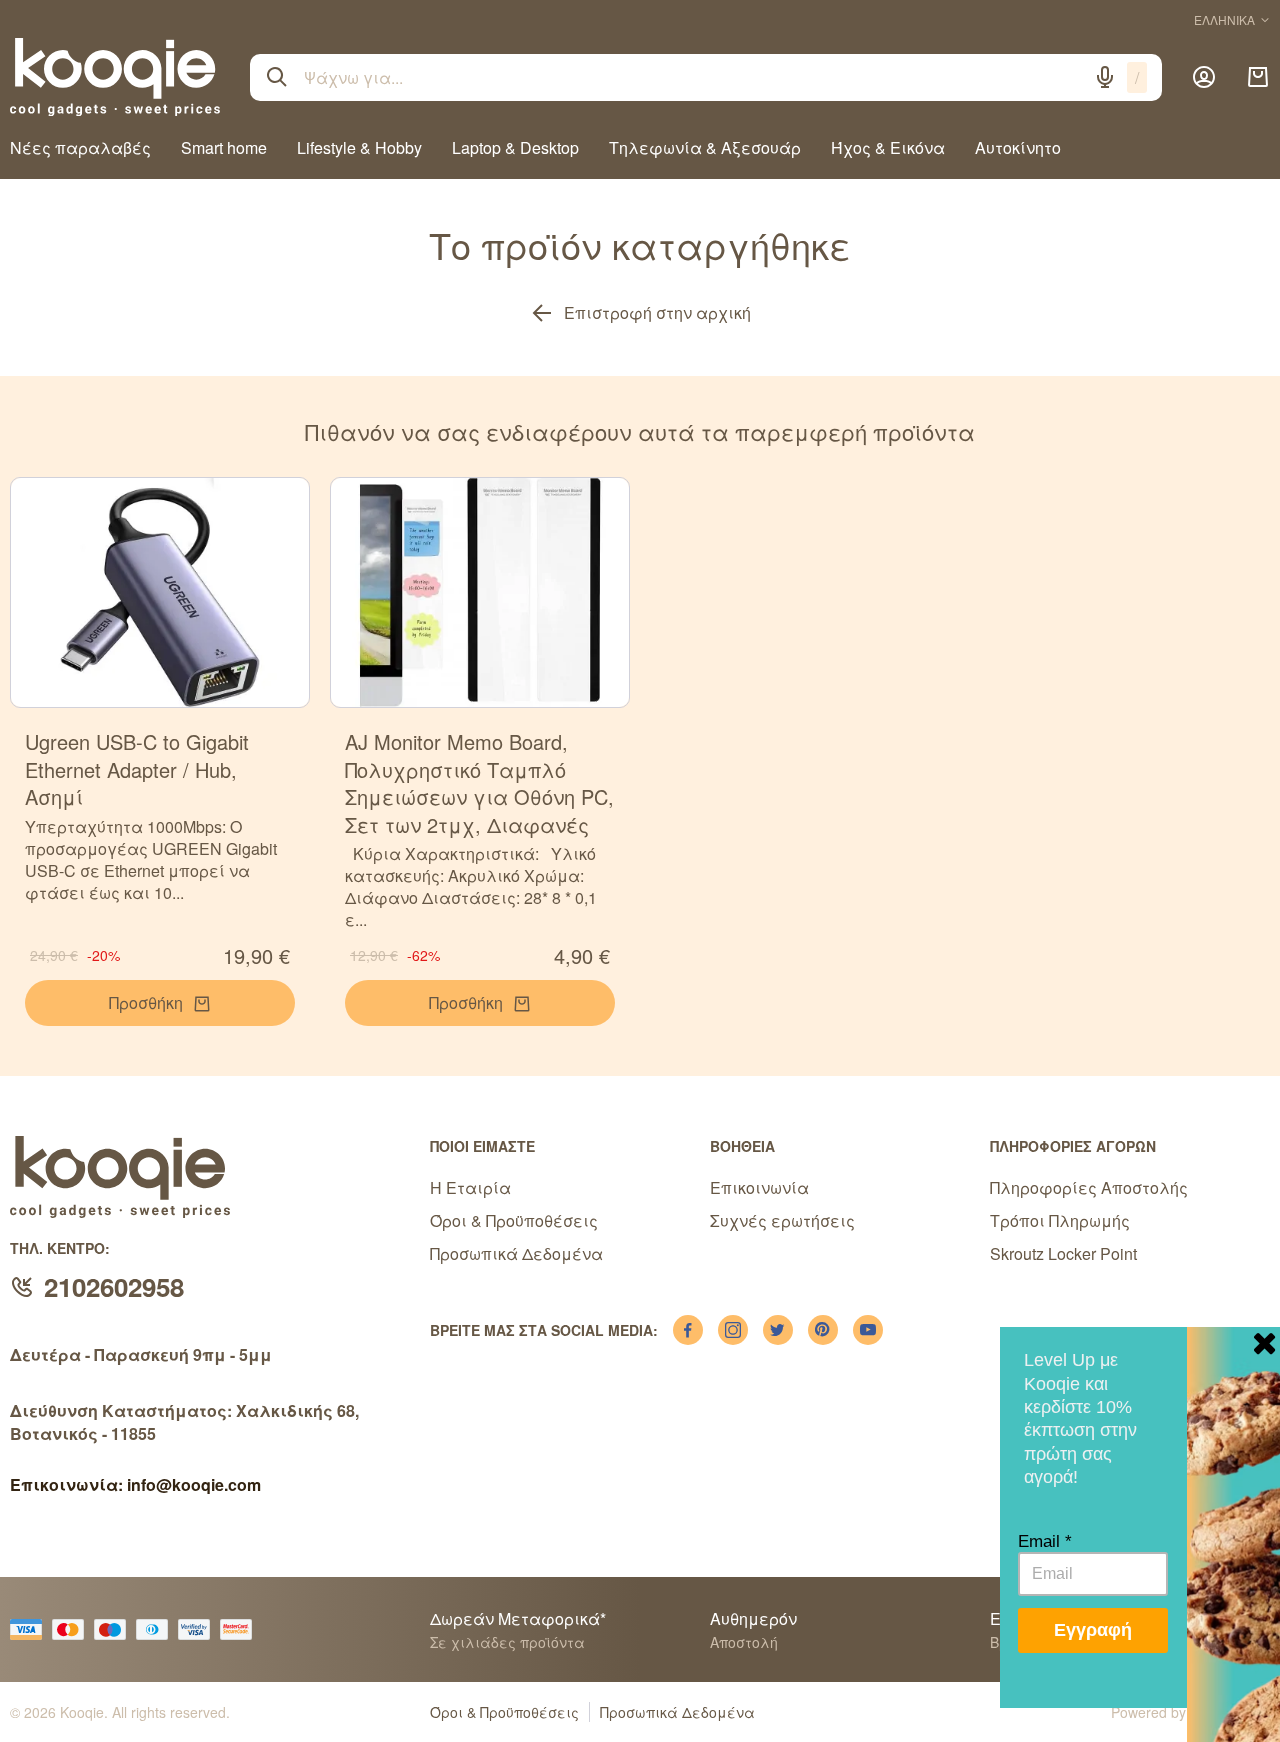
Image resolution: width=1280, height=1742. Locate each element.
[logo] (115, 77)
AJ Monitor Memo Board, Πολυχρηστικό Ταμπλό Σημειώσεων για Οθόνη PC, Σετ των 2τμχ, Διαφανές (479, 783)
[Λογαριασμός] (1204, 77)
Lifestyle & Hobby (359, 147)
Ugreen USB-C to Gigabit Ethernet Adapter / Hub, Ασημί (137, 769)
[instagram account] (733, 1330)
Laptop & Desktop (515, 147)
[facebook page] (688, 1330)
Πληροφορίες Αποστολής (1089, 1187)
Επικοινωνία (759, 1187)
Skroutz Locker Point (1063, 1253)
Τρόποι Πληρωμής (1060, 1220)
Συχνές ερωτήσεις (782, 1220)
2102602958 (114, 1286)
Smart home (224, 147)
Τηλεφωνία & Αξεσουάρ (705, 147)
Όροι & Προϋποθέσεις (514, 1220)
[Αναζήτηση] (277, 77)
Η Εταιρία (470, 1187)
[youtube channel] (868, 1330)
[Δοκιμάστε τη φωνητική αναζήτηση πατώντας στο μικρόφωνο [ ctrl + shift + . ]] (1105, 77)
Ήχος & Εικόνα (888, 147)
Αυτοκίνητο (1018, 147)
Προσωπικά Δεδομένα (516, 1253)
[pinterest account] (823, 1330)
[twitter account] (778, 1330)
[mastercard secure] (241, 1629)
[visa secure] (199, 1629)
